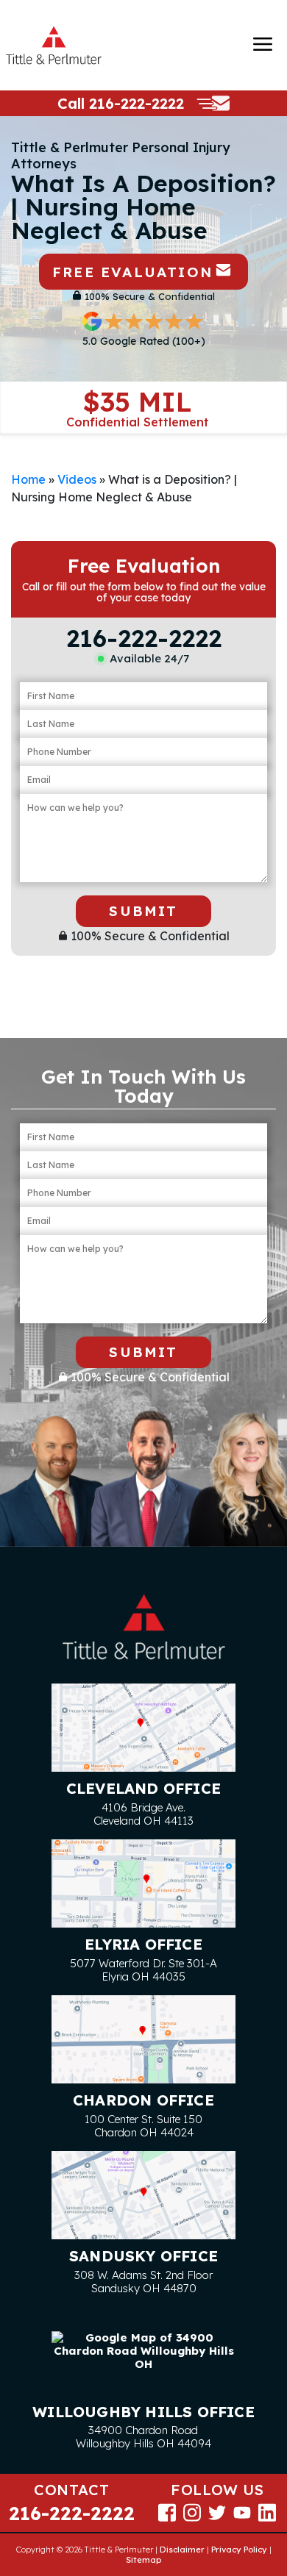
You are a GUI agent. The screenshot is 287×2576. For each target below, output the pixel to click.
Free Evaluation (132, 272)
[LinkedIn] (267, 2512)
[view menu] (263, 44)
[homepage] (54, 45)
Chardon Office (143, 2100)
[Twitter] (217, 2512)
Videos (77, 479)
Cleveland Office (143, 1788)
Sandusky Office (143, 2256)
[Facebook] (167, 2512)
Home (28, 479)
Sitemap (143, 2560)
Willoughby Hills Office (143, 2412)
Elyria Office (143, 1944)
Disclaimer (182, 2550)
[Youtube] (242, 2512)
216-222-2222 (137, 103)
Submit (143, 911)
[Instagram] (192, 2512)
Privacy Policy (239, 2550)
